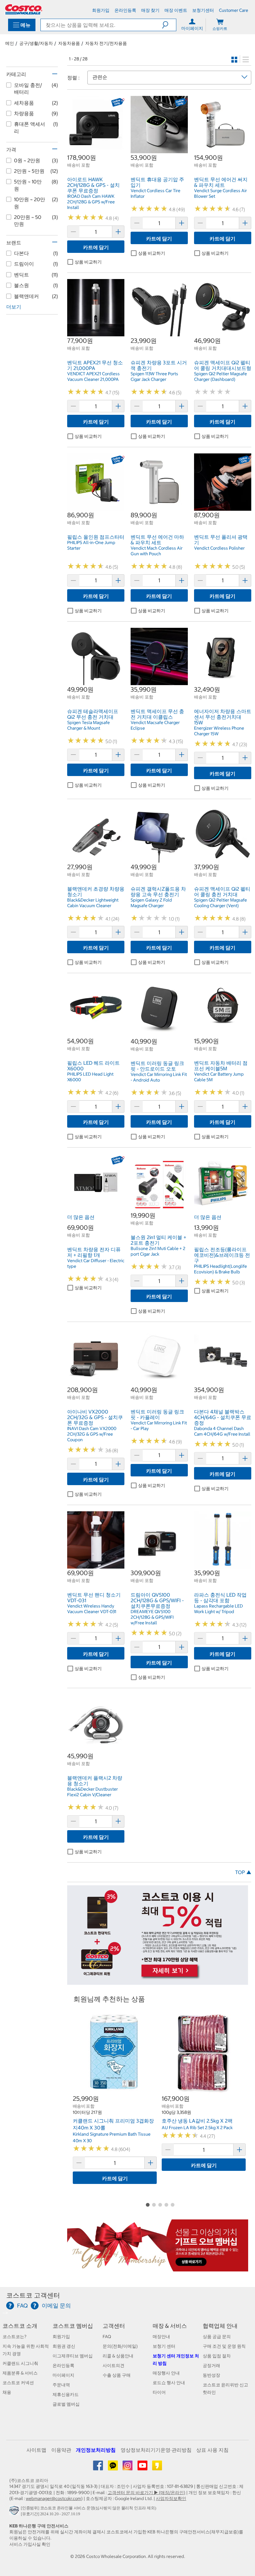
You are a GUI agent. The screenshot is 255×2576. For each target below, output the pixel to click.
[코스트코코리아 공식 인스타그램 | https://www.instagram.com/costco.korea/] (128, 2468)
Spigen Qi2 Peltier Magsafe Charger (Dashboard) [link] (220, 376)
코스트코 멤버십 (73, 2326)
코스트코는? (14, 2337)
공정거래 (211, 2365)
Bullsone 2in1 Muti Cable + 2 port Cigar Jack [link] (158, 1251)
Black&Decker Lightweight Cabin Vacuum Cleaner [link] (93, 903)
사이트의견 (114, 2365)
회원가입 (61, 2337)
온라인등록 (63, 2365)
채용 (7, 2392)
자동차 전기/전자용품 (106, 43)
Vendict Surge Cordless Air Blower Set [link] (220, 193)
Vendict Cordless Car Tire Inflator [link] (155, 193)
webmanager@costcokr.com (53, 2498)
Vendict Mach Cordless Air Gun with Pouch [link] (157, 551)
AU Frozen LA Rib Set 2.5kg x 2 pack (197, 2128)
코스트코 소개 (20, 2326)
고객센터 (114, 2326)
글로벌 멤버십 (66, 2404)
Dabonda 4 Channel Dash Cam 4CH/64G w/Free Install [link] (222, 1431)
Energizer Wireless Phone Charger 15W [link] (219, 731)
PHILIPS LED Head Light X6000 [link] (90, 1077)
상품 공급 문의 (217, 2337)
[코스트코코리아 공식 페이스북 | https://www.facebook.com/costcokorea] (98, 2468)
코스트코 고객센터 (33, 2295)
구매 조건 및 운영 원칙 (224, 2346)
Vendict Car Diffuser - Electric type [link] (96, 1263)
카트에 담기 (96, 247)
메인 (10, 43)
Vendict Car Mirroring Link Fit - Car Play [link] (159, 1426)
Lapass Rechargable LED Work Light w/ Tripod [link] (218, 1609)
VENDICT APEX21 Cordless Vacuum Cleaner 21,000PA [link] (93, 376)
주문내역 (61, 2385)
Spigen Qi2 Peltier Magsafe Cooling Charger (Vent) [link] (220, 903)
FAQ (107, 2337)
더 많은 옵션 (81, 1217)
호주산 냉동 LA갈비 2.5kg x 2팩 (197, 2121)
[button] (169, 25)
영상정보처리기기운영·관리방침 (156, 2450)
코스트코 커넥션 (18, 2383)
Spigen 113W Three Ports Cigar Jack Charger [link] (154, 376)
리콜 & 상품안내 (118, 2356)
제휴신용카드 (66, 2394)
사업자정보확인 (171, 2498)
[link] (96, 150)
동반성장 (211, 2375)
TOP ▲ (243, 1872)
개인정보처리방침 (96, 2450)
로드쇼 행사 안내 (169, 2383)
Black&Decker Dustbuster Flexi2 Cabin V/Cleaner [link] (93, 1792)
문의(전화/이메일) (120, 2346)
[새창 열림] (15, 2512)
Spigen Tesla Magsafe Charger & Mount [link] (88, 725)
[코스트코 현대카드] (158, 1982)
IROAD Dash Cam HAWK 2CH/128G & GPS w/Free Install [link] (91, 202)
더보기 (14, 307)
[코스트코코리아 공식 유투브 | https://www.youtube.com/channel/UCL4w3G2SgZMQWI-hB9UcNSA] (143, 2468)
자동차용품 (69, 43)
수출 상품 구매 (117, 2375)
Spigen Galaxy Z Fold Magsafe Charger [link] (151, 903)
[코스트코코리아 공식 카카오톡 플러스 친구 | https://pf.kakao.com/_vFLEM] (113, 2468)
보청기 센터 (164, 2346)
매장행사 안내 (166, 2373)
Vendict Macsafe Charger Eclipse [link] (155, 725)
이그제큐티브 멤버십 (73, 2356)
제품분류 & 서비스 (20, 2373)
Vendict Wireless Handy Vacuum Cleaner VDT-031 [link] (92, 1609)
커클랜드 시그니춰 (20, 2363)
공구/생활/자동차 (36, 43)
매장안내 (161, 2337)
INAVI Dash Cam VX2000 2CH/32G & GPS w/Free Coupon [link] (92, 1434)
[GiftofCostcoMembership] (158, 2268)
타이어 (159, 2392)
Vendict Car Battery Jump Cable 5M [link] (219, 1077)
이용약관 (61, 2450)
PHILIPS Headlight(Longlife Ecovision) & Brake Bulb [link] (220, 1269)
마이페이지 (63, 2375)
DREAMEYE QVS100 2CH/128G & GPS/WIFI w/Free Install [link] (152, 1617)
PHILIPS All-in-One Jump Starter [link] (91, 545)
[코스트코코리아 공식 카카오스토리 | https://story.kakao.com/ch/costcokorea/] (157, 2468)
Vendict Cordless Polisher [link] (219, 548)
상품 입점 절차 (217, 2356)
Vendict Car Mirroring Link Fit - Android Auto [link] (159, 1077)
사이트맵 (36, 2450)
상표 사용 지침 (212, 2450)
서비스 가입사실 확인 (30, 2544)
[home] (24, 9)
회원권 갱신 (64, 2346)
